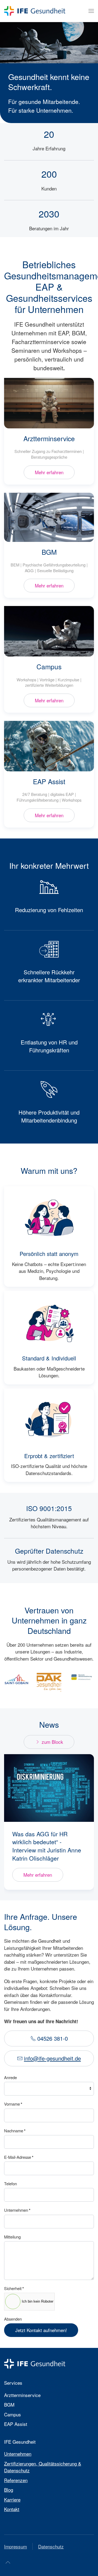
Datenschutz (51, 2546)
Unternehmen (17, 2210)
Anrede (10, 2077)
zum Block (52, 1742)
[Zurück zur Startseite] (35, 11)
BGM (49, 552)
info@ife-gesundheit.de (52, 2058)
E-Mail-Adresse (19, 2157)
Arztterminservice (49, 438)
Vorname (13, 2104)
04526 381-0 (53, 2038)
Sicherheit (14, 2288)
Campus (49, 666)
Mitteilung (12, 2237)
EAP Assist (49, 781)
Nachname (15, 2131)
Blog (9, 2490)
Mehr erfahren (49, 472)
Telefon (10, 2184)
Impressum (16, 2546)
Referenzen (16, 2480)
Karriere (12, 2499)
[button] (91, 11)
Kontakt (12, 2509)
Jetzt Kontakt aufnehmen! (41, 2330)
